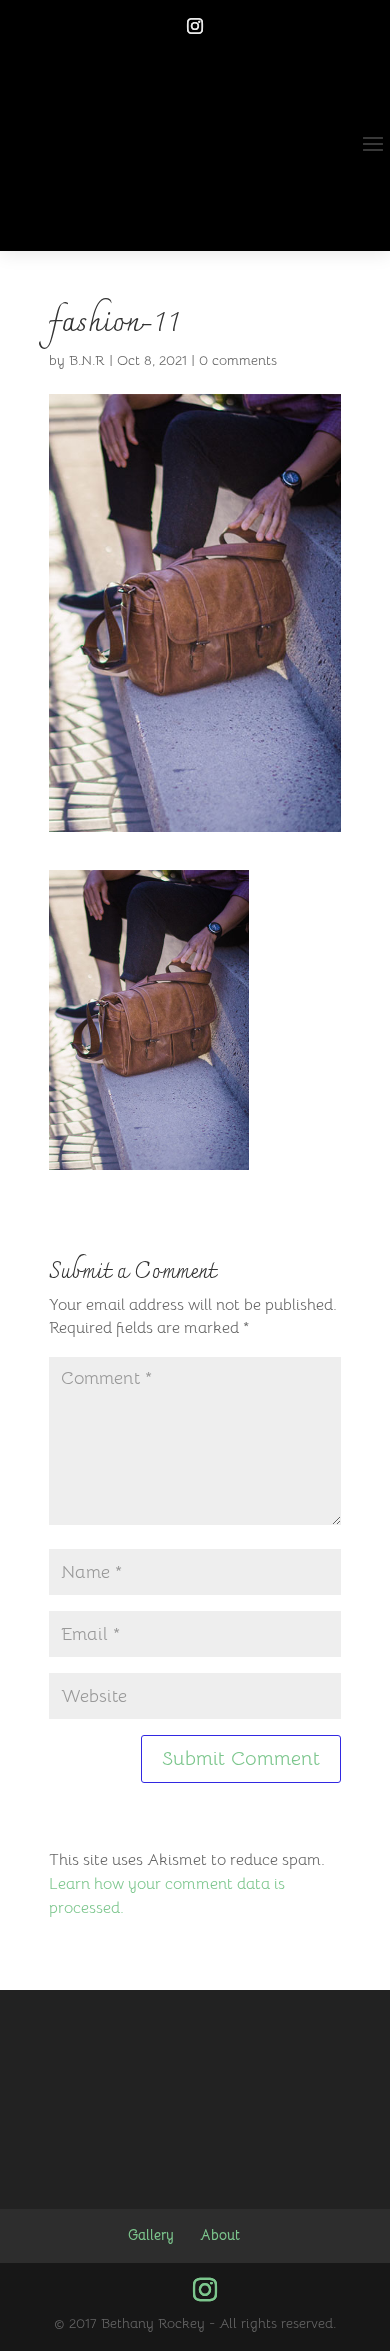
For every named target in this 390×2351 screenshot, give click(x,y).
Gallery (151, 2235)
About (220, 2235)
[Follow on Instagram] (195, 26)
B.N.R (87, 360)
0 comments (238, 360)
